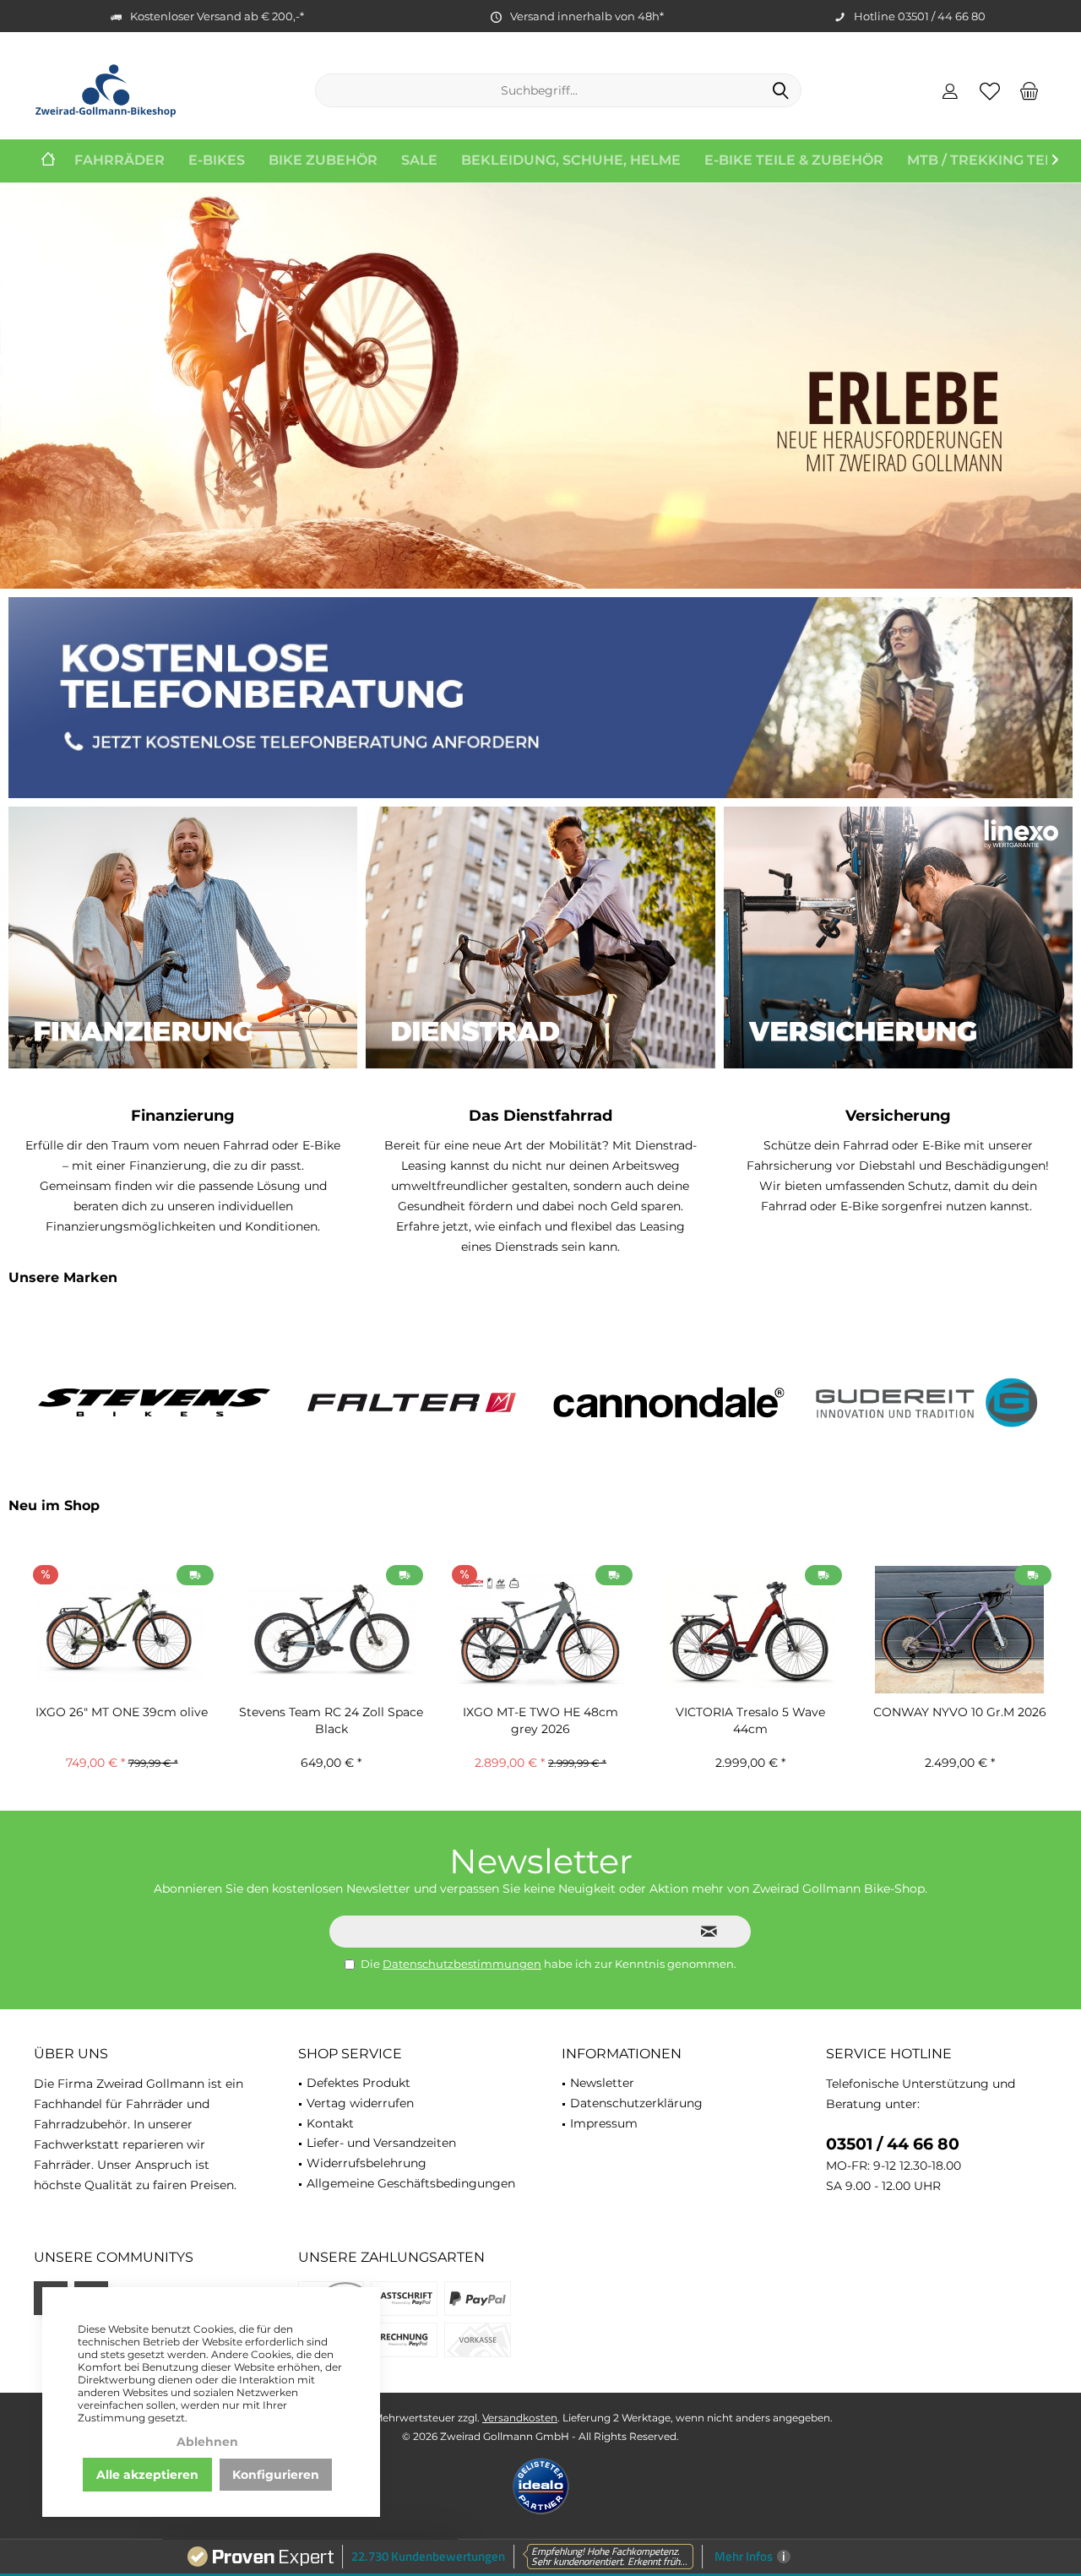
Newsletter (602, 2083)
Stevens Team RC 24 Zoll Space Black (331, 1720)
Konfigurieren (276, 2475)
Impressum (604, 2123)
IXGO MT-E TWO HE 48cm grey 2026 (540, 1720)
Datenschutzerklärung (636, 2103)
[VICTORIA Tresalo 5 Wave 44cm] (750, 1630)
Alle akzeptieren (147, 2475)
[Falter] (412, 1402)
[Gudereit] (927, 1402)
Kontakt (330, 2123)
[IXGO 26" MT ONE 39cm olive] (122, 1630)
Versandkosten (520, 2418)
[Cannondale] (669, 1402)
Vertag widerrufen (360, 2103)
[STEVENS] (154, 1402)
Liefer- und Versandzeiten (381, 2143)
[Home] (48, 161)
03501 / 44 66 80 (893, 2144)
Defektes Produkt (359, 2083)
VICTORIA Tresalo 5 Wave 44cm (750, 1720)
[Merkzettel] (990, 90)
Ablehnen (207, 2442)
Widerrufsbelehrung (367, 2163)
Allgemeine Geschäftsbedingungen (411, 2183)
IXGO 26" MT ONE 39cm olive (122, 1712)
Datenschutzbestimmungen (462, 1964)
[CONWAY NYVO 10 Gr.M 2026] (959, 1630)
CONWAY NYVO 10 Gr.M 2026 (960, 1712)
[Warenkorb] (1029, 90)
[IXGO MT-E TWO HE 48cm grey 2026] (540, 1630)
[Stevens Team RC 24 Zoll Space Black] (331, 1630)
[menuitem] (1029, 90)
